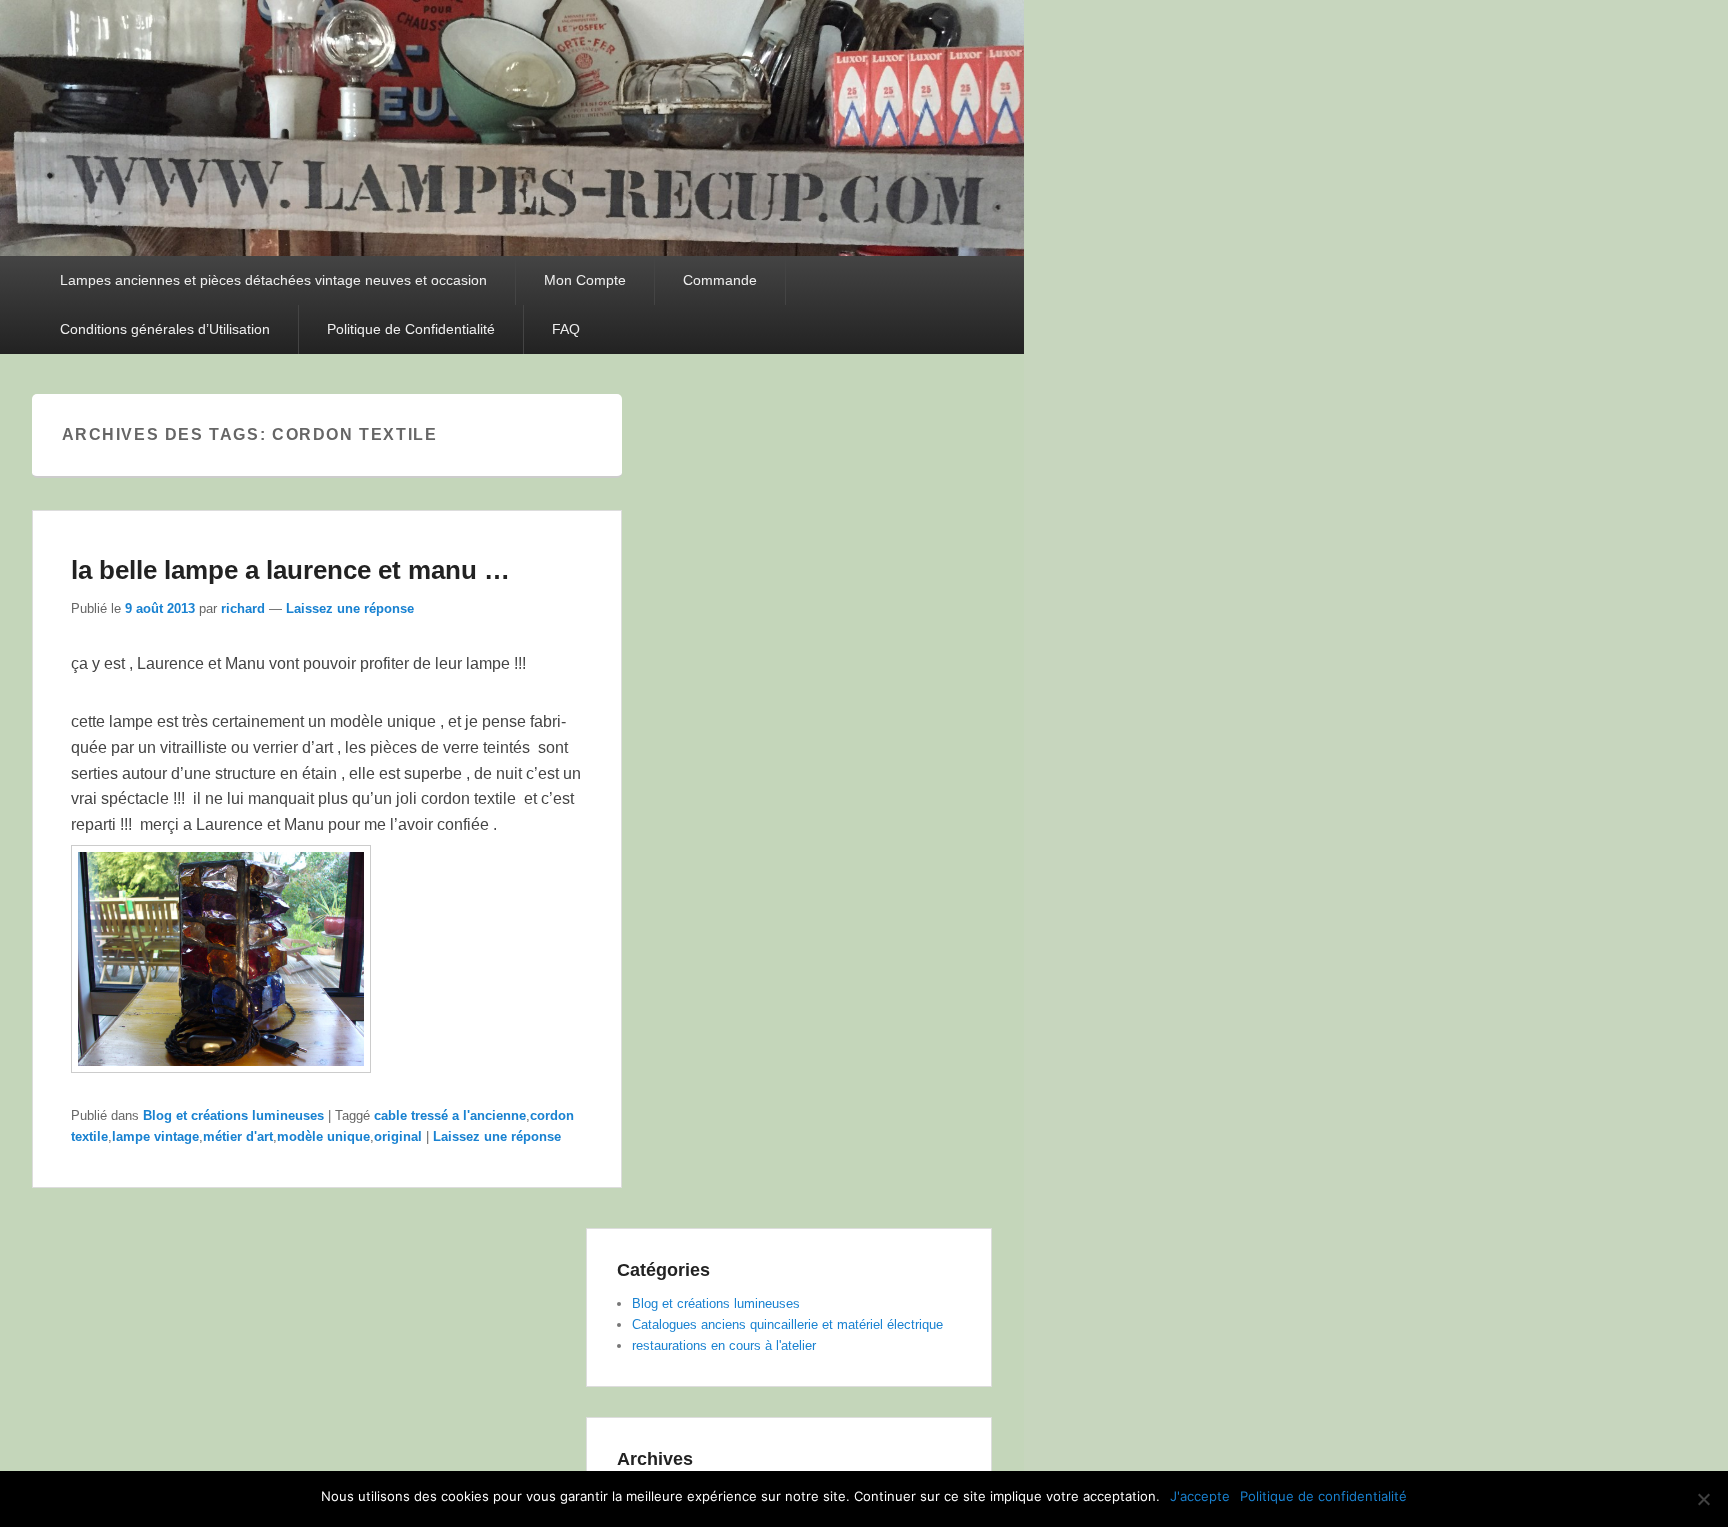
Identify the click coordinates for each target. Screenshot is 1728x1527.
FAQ (566, 329)
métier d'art (238, 1136)
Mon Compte (585, 280)
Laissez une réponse (350, 608)
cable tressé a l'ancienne (450, 1115)
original (398, 1136)
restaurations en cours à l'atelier (724, 1345)
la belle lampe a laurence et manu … (290, 570)
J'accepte (1200, 1496)
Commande (720, 280)
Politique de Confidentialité (411, 329)
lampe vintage (155, 1136)
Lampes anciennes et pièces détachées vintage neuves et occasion (273, 280)
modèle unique (323, 1136)
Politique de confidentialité (1323, 1496)
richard (243, 608)
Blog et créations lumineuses (233, 1115)
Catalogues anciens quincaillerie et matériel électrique (787, 1324)
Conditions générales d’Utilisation (165, 329)
